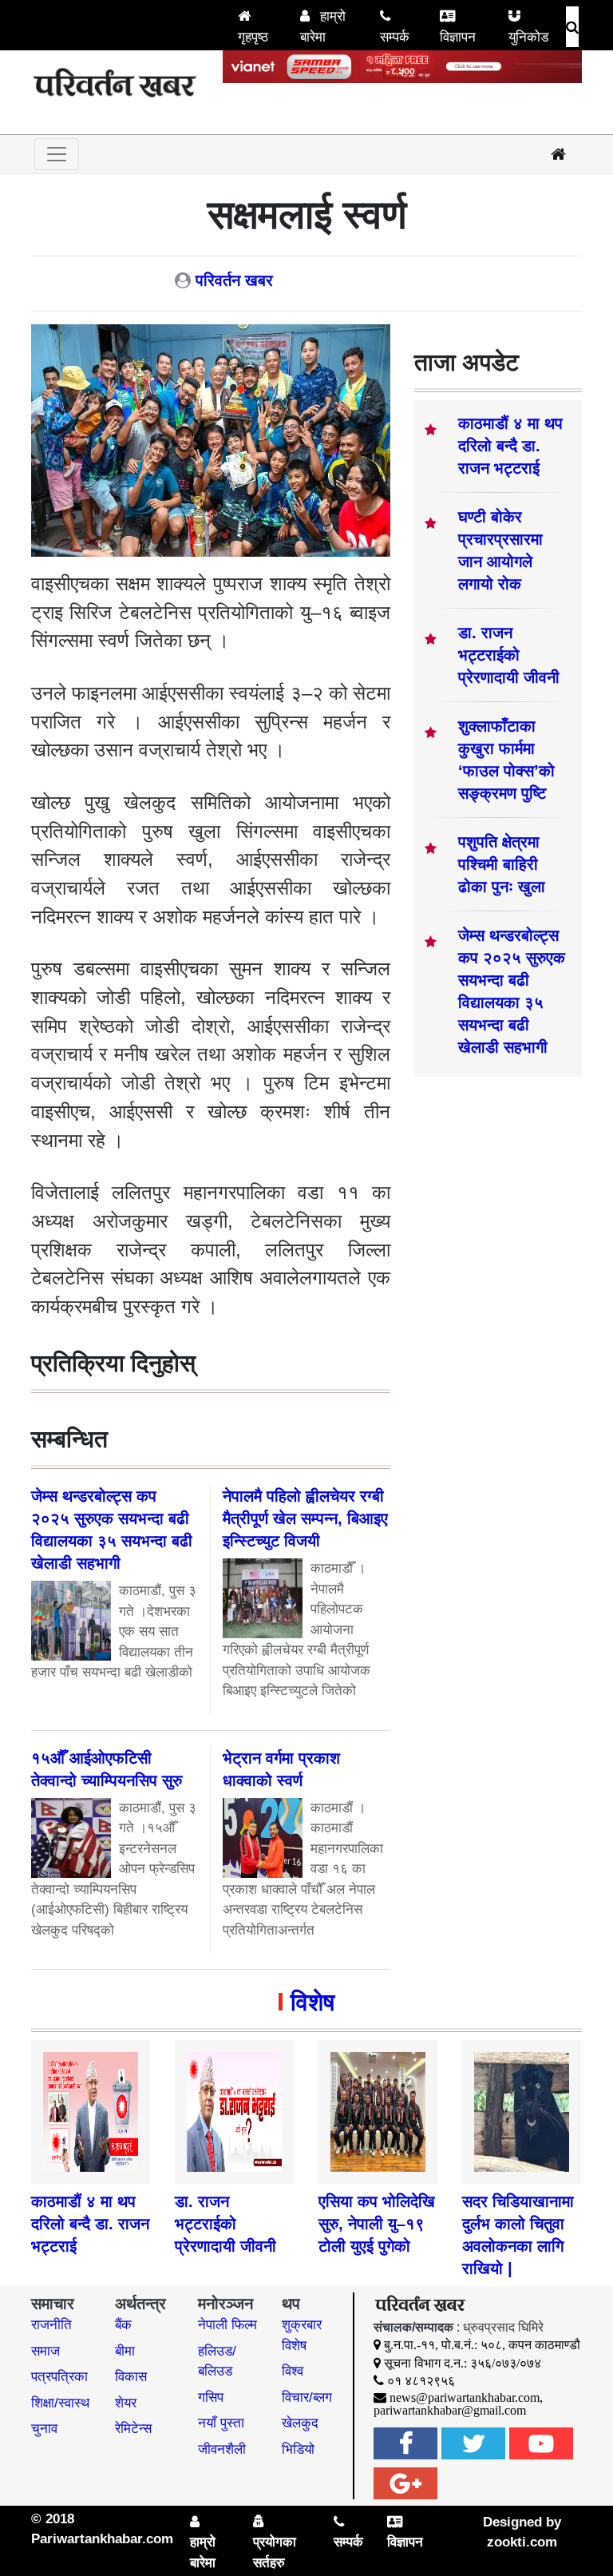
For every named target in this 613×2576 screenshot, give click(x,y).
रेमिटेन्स (133, 2429)
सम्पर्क (395, 37)
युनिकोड (528, 37)
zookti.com (522, 2542)
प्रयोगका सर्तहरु (275, 2552)
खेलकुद (300, 2423)
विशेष (312, 2002)
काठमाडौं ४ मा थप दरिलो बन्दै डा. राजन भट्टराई (510, 446)
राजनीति (51, 2325)
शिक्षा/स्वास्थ (60, 2403)
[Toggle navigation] (57, 154)
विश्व (293, 2371)
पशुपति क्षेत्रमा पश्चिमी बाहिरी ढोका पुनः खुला (502, 864)
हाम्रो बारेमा (323, 27)
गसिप (211, 2397)
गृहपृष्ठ (253, 37)
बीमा (125, 2351)
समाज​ (45, 2351)
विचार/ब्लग (307, 2397)
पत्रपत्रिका (59, 2377)
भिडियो (298, 2449)
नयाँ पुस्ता (221, 2423)
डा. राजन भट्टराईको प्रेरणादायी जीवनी (509, 655)
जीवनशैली (222, 2449)
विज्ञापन (458, 37)
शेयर (126, 2403)
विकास (131, 2377)
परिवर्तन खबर (234, 280)
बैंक (123, 2325)
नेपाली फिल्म (227, 2325)
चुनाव (44, 2429)
